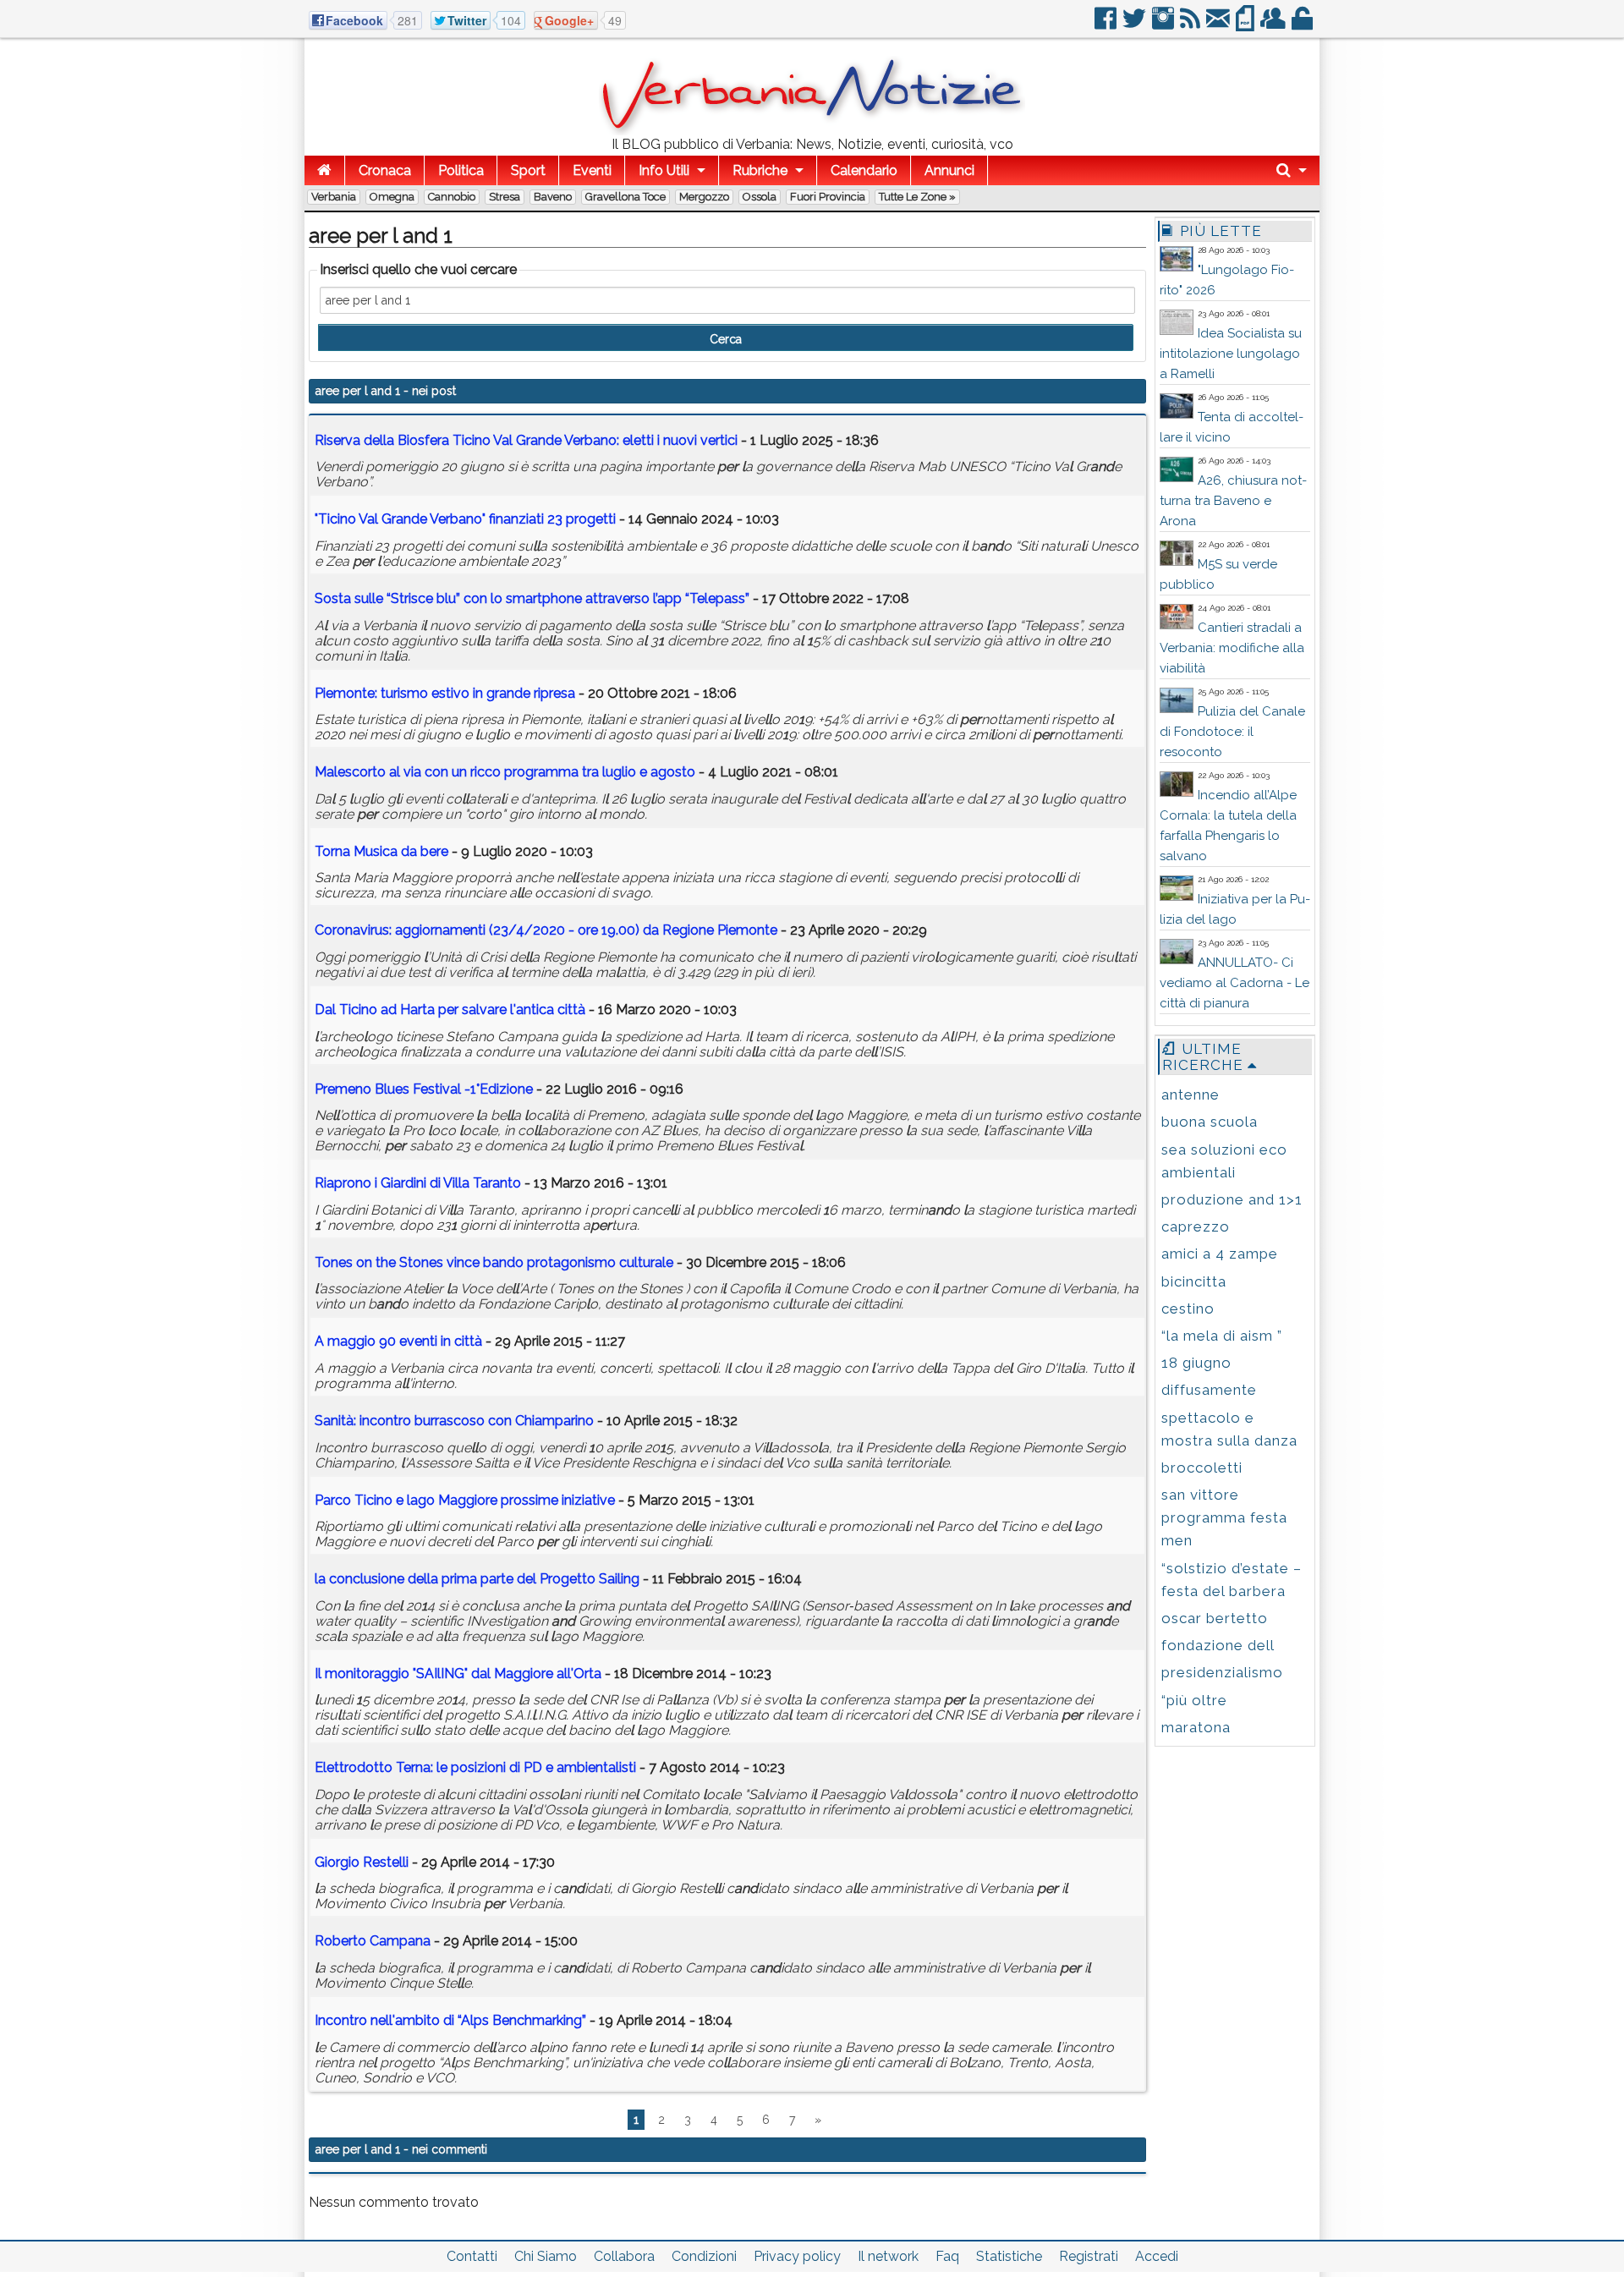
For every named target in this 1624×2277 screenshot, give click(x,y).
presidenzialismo (1222, 1672)
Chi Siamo (546, 2256)
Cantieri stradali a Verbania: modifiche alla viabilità (1232, 648)
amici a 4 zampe (1220, 1254)
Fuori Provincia (828, 197)
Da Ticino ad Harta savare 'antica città (450, 1010)
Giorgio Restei (362, 1862)
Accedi (1157, 2256)
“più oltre (1194, 1700)
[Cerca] (1292, 170)
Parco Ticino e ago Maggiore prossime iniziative (465, 1500)
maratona (1196, 1727)
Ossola (760, 197)
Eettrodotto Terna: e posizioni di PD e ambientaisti (475, 1767)
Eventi (592, 170)
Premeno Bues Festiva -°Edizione (424, 1089)
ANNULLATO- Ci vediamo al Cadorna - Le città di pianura (1234, 983)
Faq (947, 2256)
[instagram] (1164, 25)
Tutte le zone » (917, 197)
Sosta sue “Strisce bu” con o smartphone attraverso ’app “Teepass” (532, 598)
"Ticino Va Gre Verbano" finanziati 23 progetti (465, 519)
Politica (461, 170)
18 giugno (1196, 1363)
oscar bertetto (1215, 1618)
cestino (1188, 1309)
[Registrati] (1274, 25)
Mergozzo (704, 197)
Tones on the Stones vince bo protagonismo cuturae (494, 1262)
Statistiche (1009, 2256)
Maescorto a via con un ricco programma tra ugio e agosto (505, 772)
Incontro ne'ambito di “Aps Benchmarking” (450, 2020)
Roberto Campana (373, 1941)
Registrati (1089, 2256)
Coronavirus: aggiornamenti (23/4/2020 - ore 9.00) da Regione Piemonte (546, 930)
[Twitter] (1136, 25)
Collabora (624, 2256)
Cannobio (452, 197)
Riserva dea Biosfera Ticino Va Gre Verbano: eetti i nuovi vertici (526, 440)
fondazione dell (1218, 1645)
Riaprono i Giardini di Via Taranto (418, 1183)
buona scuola (1210, 1122)
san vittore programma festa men (1224, 1517)
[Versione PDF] (1246, 25)
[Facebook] (1107, 25)
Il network (888, 2256)
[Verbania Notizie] (812, 131)
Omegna (392, 197)
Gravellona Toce (625, 197)
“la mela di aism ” (1222, 1336)
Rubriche (760, 170)
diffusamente (1209, 1390)
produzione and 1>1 (1232, 1199)
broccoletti (1202, 1468)
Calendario (864, 170)
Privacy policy (797, 2256)
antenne (1191, 1095)
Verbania (334, 197)
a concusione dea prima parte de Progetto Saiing (477, 1579)
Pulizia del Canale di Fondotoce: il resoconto (1232, 732)
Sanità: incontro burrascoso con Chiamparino (454, 1421)
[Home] (324, 170)
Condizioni (704, 2256)
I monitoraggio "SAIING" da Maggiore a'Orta (458, 1673)
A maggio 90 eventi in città (398, 1341)
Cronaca (385, 170)
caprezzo (1196, 1226)
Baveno (553, 197)
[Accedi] (1303, 25)
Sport (528, 170)
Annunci (949, 170)
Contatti (472, 2256)
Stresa (505, 197)
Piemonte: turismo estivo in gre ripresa (445, 693)
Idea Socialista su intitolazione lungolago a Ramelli (1231, 354)
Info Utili (664, 170)
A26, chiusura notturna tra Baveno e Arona (1233, 501)
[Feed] (1191, 25)
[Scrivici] (1219, 25)
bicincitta (1194, 1281)
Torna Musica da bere (381, 851)
